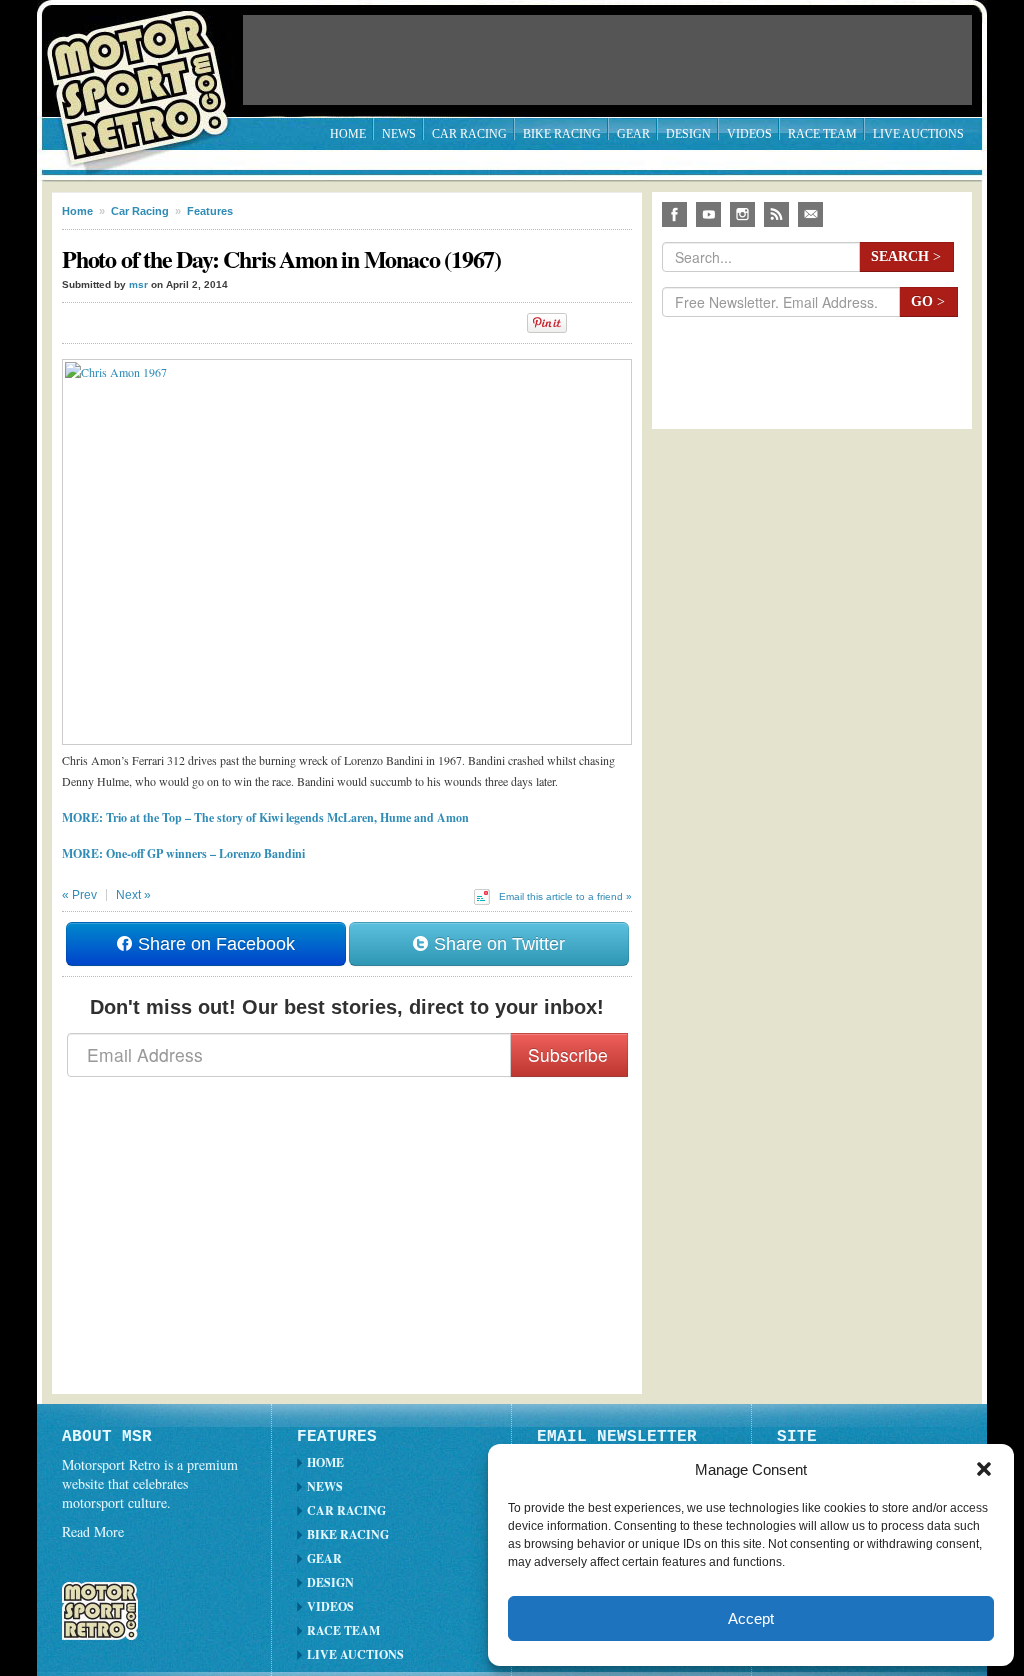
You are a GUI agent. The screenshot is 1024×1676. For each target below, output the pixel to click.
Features (210, 211)
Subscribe (568, 1054)
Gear (633, 134)
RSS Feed (776, 214)
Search (906, 256)
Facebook (674, 214)
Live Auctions (918, 134)
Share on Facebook (214, 944)
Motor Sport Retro (146, 72)
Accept (751, 1618)
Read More (93, 1531)
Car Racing (469, 134)
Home (348, 134)
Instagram (742, 214)
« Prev (79, 895)
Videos (749, 134)
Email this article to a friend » (565, 896)
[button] (984, 1469)
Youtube (708, 214)
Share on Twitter (497, 944)
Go (928, 301)
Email (810, 214)
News (399, 134)
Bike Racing (562, 134)
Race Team (822, 134)
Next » (133, 895)
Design (688, 134)
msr (138, 284)
